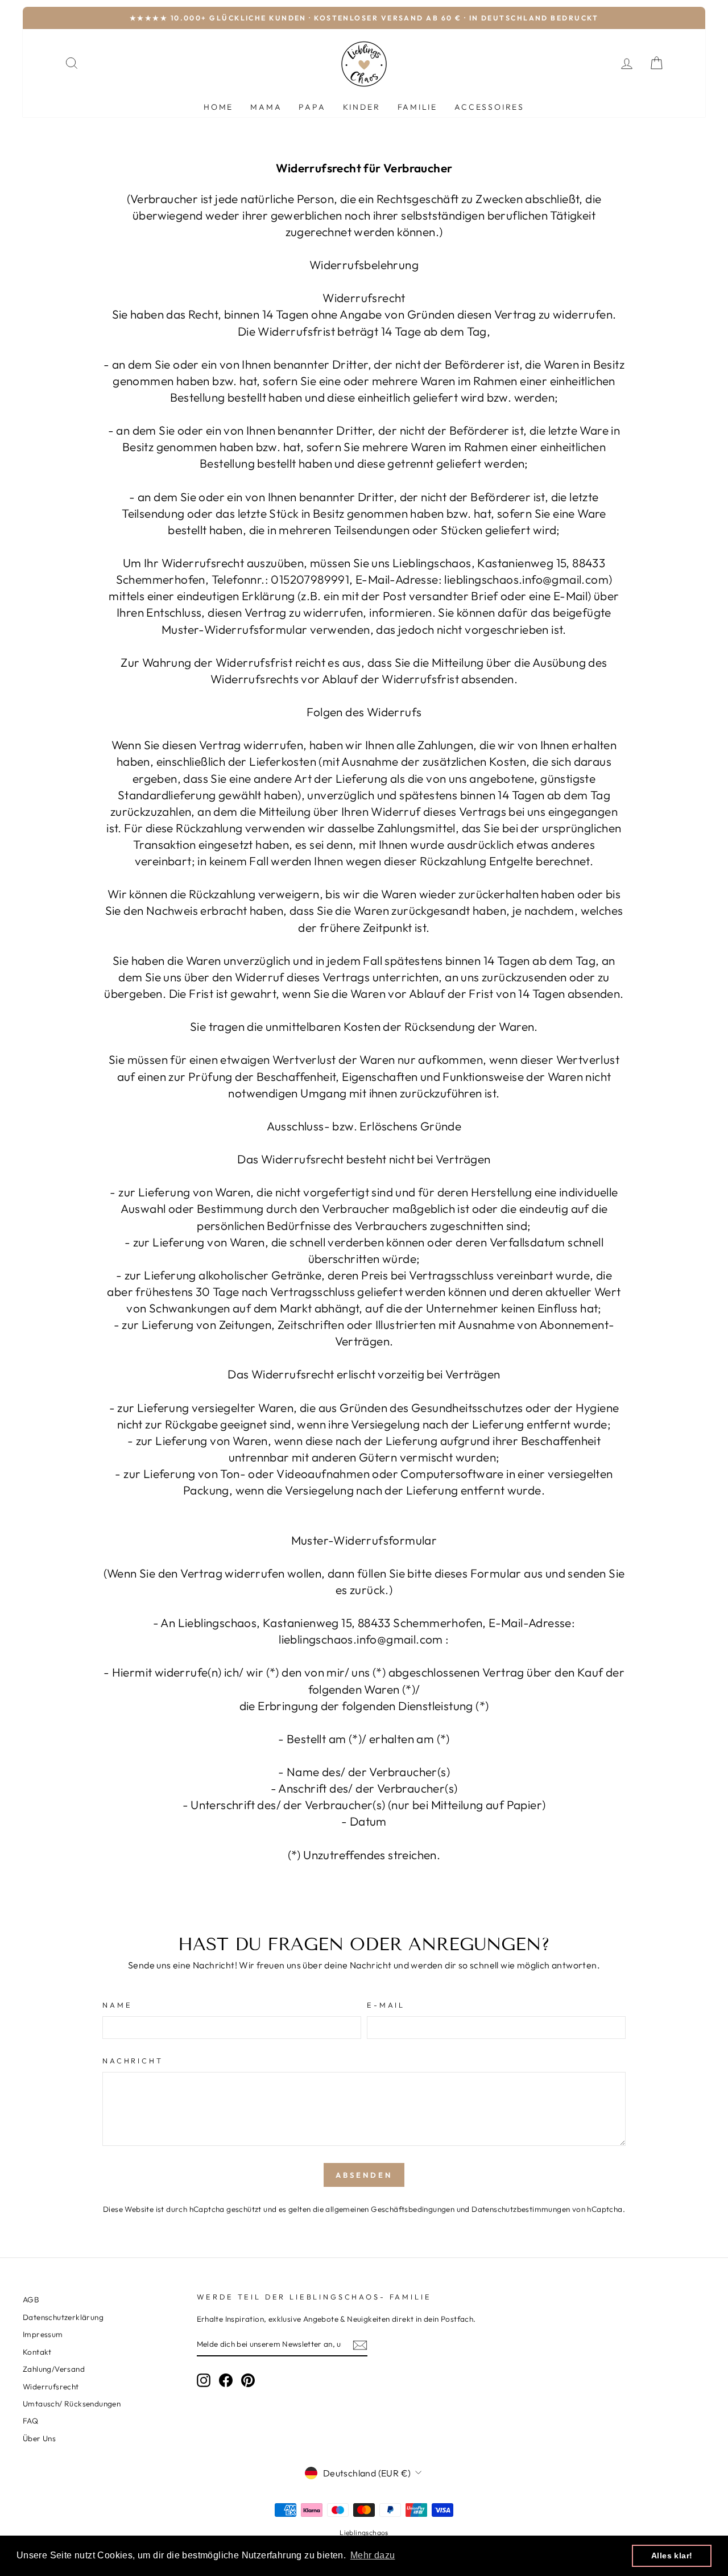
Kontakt (37, 2352)
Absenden (364, 2175)
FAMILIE (418, 107)
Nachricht (133, 2061)
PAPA (312, 107)
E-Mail (386, 2005)
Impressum (43, 2334)
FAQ (30, 2421)
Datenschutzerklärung (63, 2317)
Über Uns (39, 2438)
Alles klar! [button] (672, 2556)
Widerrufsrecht (51, 2387)
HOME (218, 107)
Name (117, 2005)
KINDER (362, 107)
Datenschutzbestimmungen (521, 2209)
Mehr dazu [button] (373, 2555)
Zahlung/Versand (54, 2369)
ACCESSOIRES (489, 107)
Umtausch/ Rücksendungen (72, 2404)
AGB (31, 2300)
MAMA (266, 107)
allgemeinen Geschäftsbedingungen (390, 2209)
